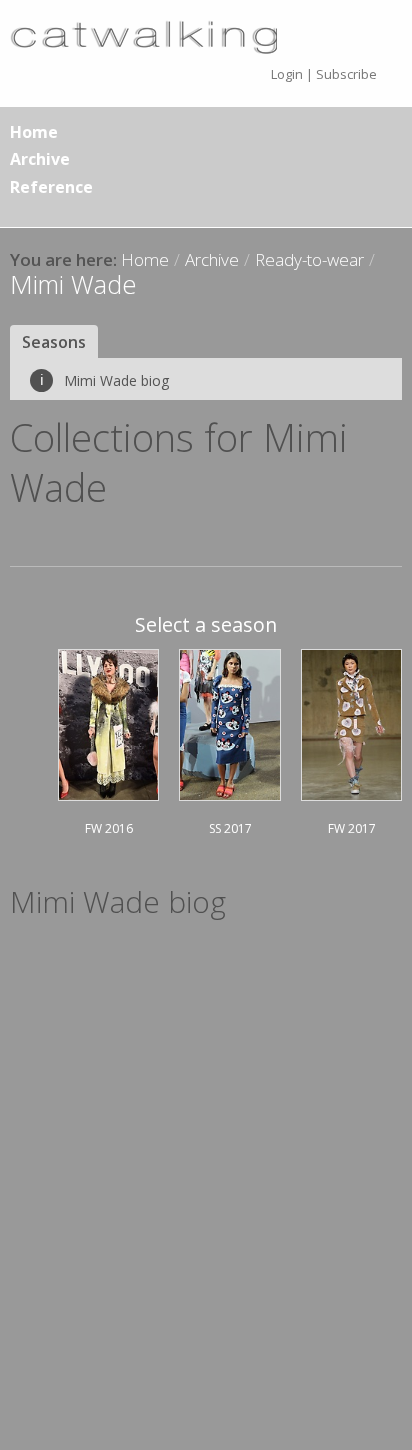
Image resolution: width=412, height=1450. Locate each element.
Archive (40, 159)
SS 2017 (230, 828)
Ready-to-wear (309, 259)
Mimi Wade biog (104, 380)
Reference (51, 187)
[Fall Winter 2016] (108, 722)
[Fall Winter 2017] (351, 722)
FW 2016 (109, 828)
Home (34, 132)
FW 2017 (352, 828)
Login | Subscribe (324, 74)
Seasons (54, 342)
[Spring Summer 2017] (230, 722)
